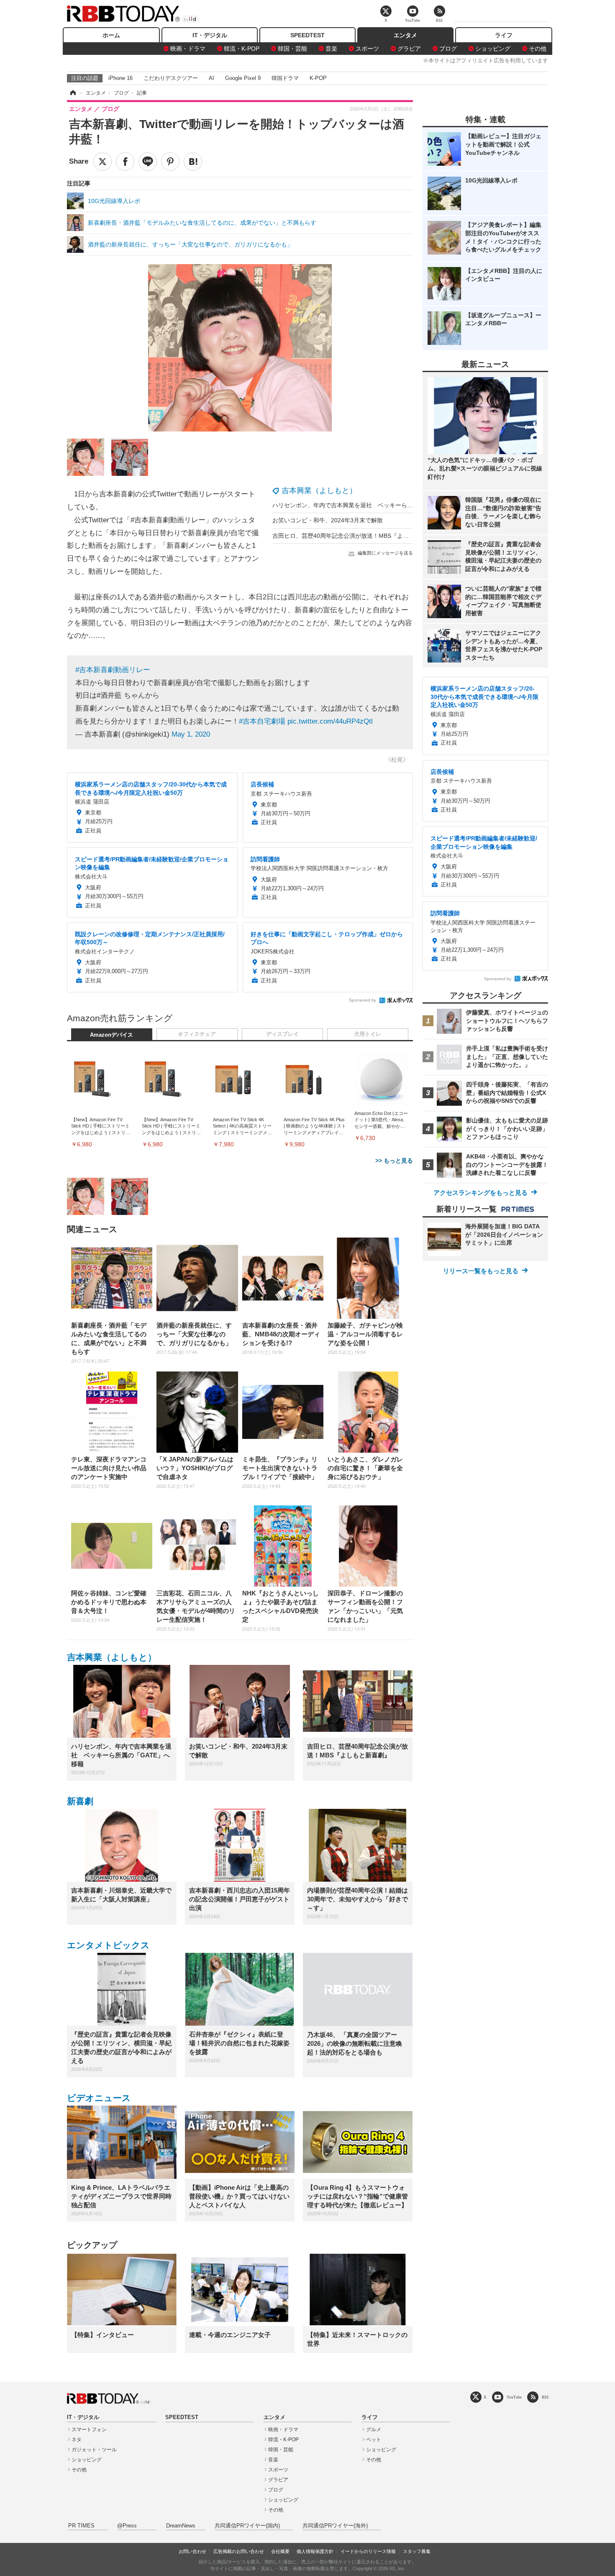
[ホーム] (72, 93)
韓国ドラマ (285, 78)
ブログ (448, 49)
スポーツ (367, 49)
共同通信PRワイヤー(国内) (247, 2526)
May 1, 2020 (191, 734)
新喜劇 (80, 1801)
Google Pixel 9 (243, 78)
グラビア (409, 49)
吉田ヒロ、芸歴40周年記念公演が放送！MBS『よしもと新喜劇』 (358, 536)
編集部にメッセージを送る (385, 553)
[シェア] (125, 162)
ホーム (111, 35)
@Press (127, 2526)
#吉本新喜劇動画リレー (113, 670)
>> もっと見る (394, 1161)
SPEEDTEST (307, 35)
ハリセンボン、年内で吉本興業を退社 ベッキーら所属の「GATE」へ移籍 (371, 505)
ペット (374, 2440)
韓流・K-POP (242, 49)
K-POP (318, 78)
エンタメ (405, 35)
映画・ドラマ (188, 49)
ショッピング (493, 49)
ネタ (77, 2440)
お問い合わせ (192, 2551)
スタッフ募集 (417, 2551)
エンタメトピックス (108, 1945)
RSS (545, 2397)
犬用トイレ (368, 1034)
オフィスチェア (197, 1034)
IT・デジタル (210, 35)
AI (211, 78)
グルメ (374, 2430)
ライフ (504, 35)
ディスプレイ (282, 1034)
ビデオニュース (99, 2098)
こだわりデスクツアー (171, 78)
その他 (538, 49)
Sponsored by (363, 1000)
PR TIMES (81, 2526)
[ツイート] (102, 162)
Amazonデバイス (111, 1035)
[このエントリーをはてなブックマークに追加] (193, 162)
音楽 (331, 49)
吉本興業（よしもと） (319, 491)
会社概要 (280, 2551)
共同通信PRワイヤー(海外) (335, 2526)
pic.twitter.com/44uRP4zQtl (330, 721)
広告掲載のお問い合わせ (239, 2551)
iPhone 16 (120, 78)
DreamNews (181, 2526)
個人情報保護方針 (315, 2551)
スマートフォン (89, 2430)
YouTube (514, 2397)
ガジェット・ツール (94, 2450)
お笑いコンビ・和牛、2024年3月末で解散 (328, 520)
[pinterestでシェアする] (170, 162)
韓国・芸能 (292, 49)
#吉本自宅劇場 (262, 721)
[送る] (148, 162)
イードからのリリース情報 (368, 2551)
